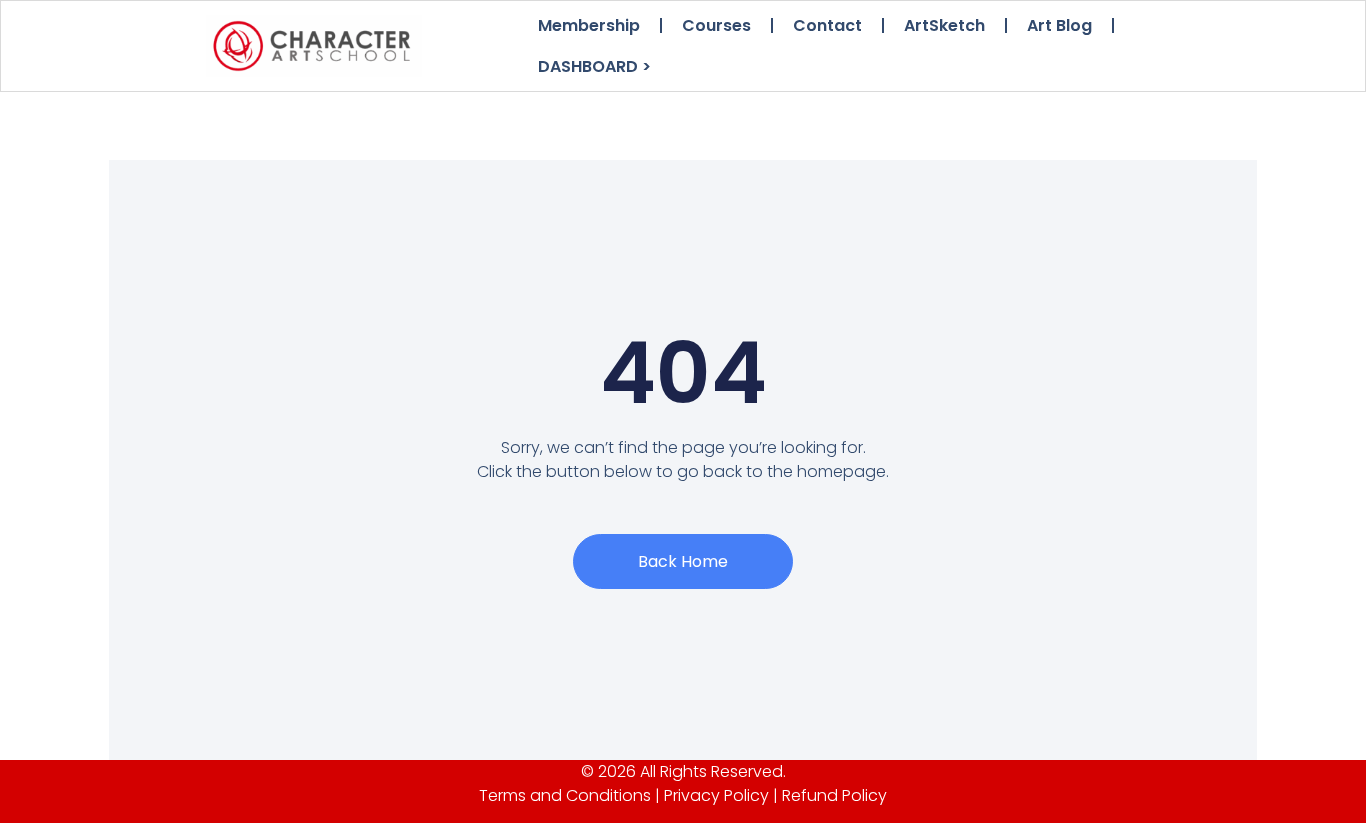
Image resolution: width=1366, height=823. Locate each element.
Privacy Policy (716, 795)
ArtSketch (944, 25)
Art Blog (1059, 25)
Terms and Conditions (565, 795)
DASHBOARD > (594, 66)
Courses (716, 25)
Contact (827, 25)
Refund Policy (834, 795)
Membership (589, 25)
